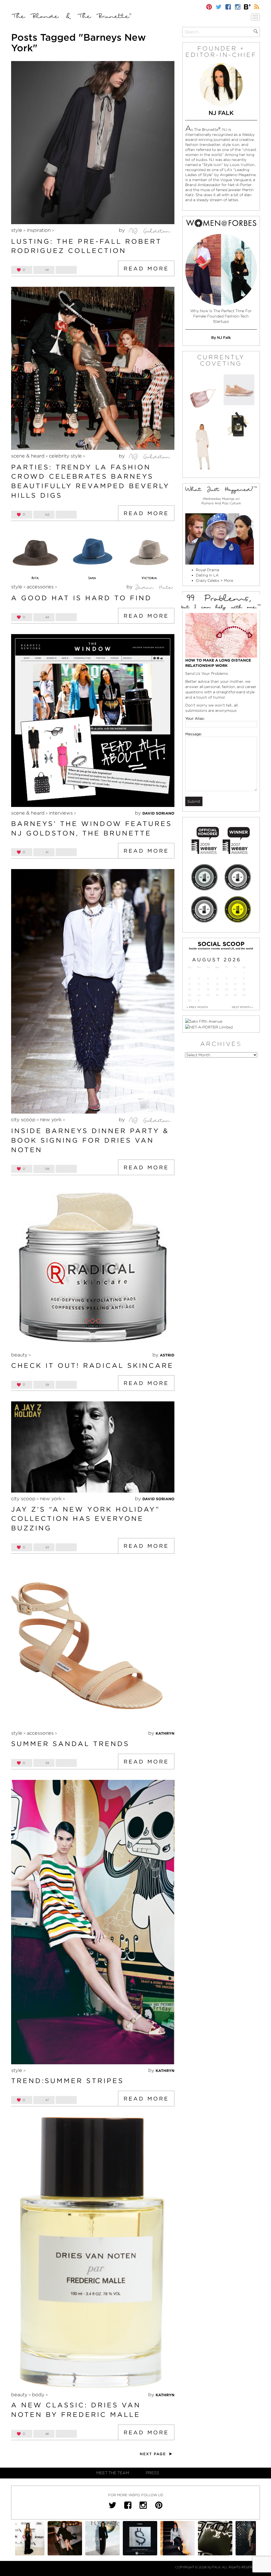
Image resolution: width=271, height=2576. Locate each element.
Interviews (61, 813)
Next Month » (242, 1007)
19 (217, 989)
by (123, 230)
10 (199, 984)
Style (17, 230)
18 (208, 989)
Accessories (40, 587)
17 (199, 989)
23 (189, 995)
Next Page (154, 2454)
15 (244, 984)
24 (199, 995)
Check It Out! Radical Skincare (92, 1365)
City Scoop (23, 1120)
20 (227, 989)
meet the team (113, 2473)
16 (189, 989)
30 (190, 1001)
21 (235, 989)
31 (199, 1001)
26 (217, 995)
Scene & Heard (28, 456)
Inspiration (39, 230)
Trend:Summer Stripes (67, 2081)
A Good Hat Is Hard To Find (82, 598)
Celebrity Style (65, 456)
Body (38, 2395)
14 (235, 984)
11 (208, 984)
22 (244, 989)
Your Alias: (195, 718)
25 (208, 995)
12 (217, 984)
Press (153, 2473)
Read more (146, 269)
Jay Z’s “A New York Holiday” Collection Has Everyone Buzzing (85, 1519)
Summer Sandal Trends (70, 1744)
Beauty (19, 1355)
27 (227, 995)
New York (51, 1120)
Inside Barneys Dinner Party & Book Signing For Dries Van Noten (90, 1140)
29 (244, 995)
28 (235, 995)
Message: (194, 734)
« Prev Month (197, 1007)
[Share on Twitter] (66, 270)
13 (227, 984)
